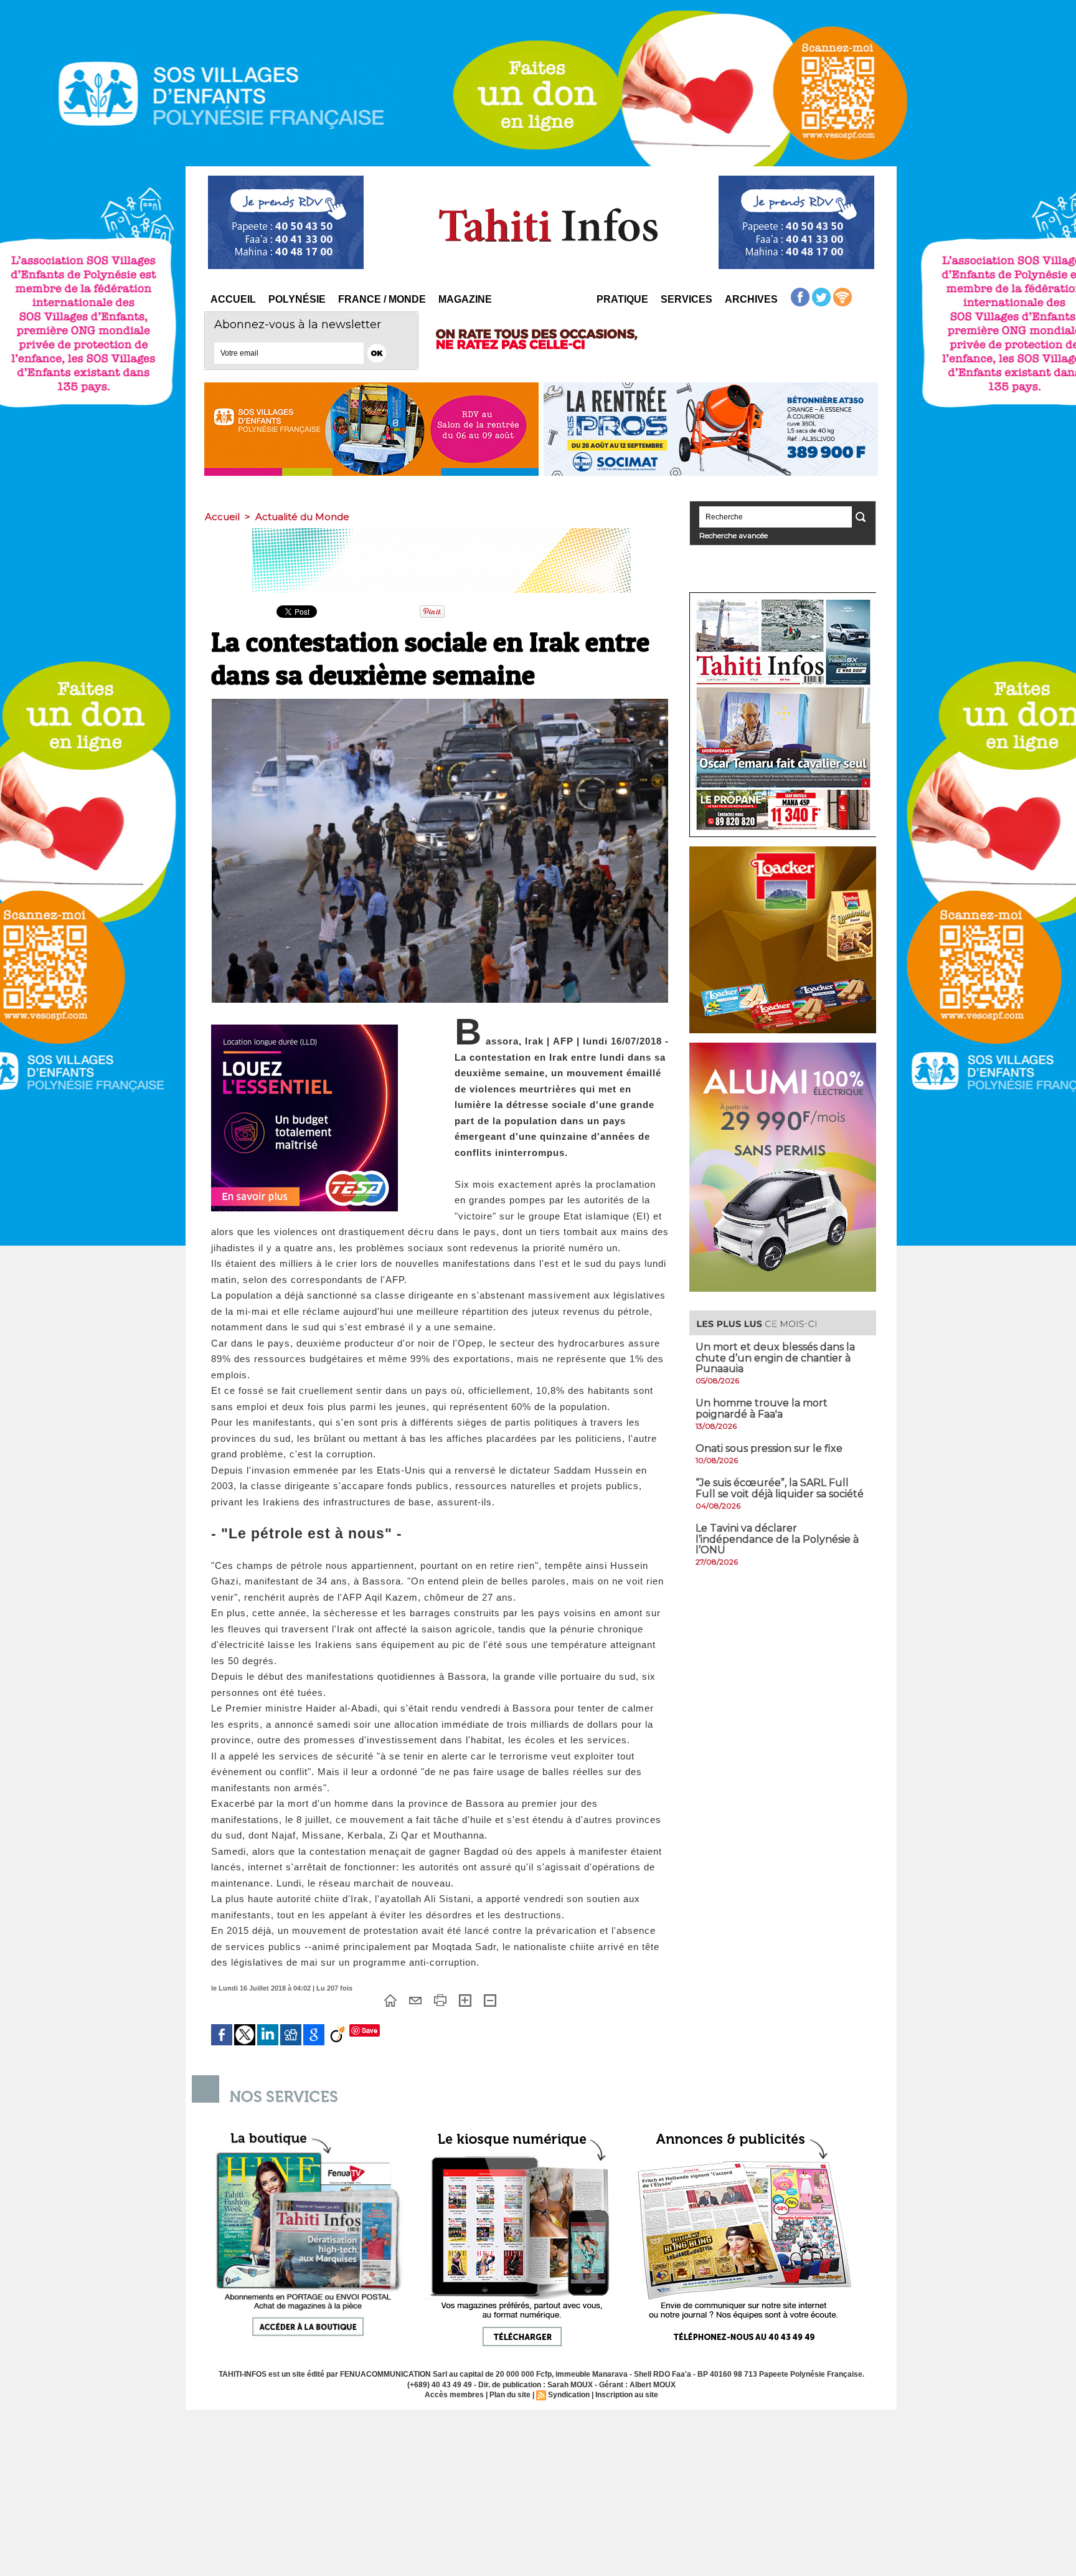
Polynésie (297, 299)
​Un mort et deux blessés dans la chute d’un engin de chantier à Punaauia (775, 1358)
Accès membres (454, 2395)
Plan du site (510, 2395)
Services (687, 299)
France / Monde (382, 299)
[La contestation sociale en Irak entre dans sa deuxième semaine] (440, 703)
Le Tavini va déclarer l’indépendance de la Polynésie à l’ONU (777, 1539)
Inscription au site (627, 2395)
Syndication (569, 2395)
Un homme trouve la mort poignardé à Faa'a (762, 1409)
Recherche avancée (734, 535)
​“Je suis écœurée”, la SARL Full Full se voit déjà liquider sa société (780, 1488)
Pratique (622, 299)
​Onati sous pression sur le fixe (769, 1448)
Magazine (465, 299)
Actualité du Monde (302, 517)
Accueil (233, 299)
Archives (751, 299)
